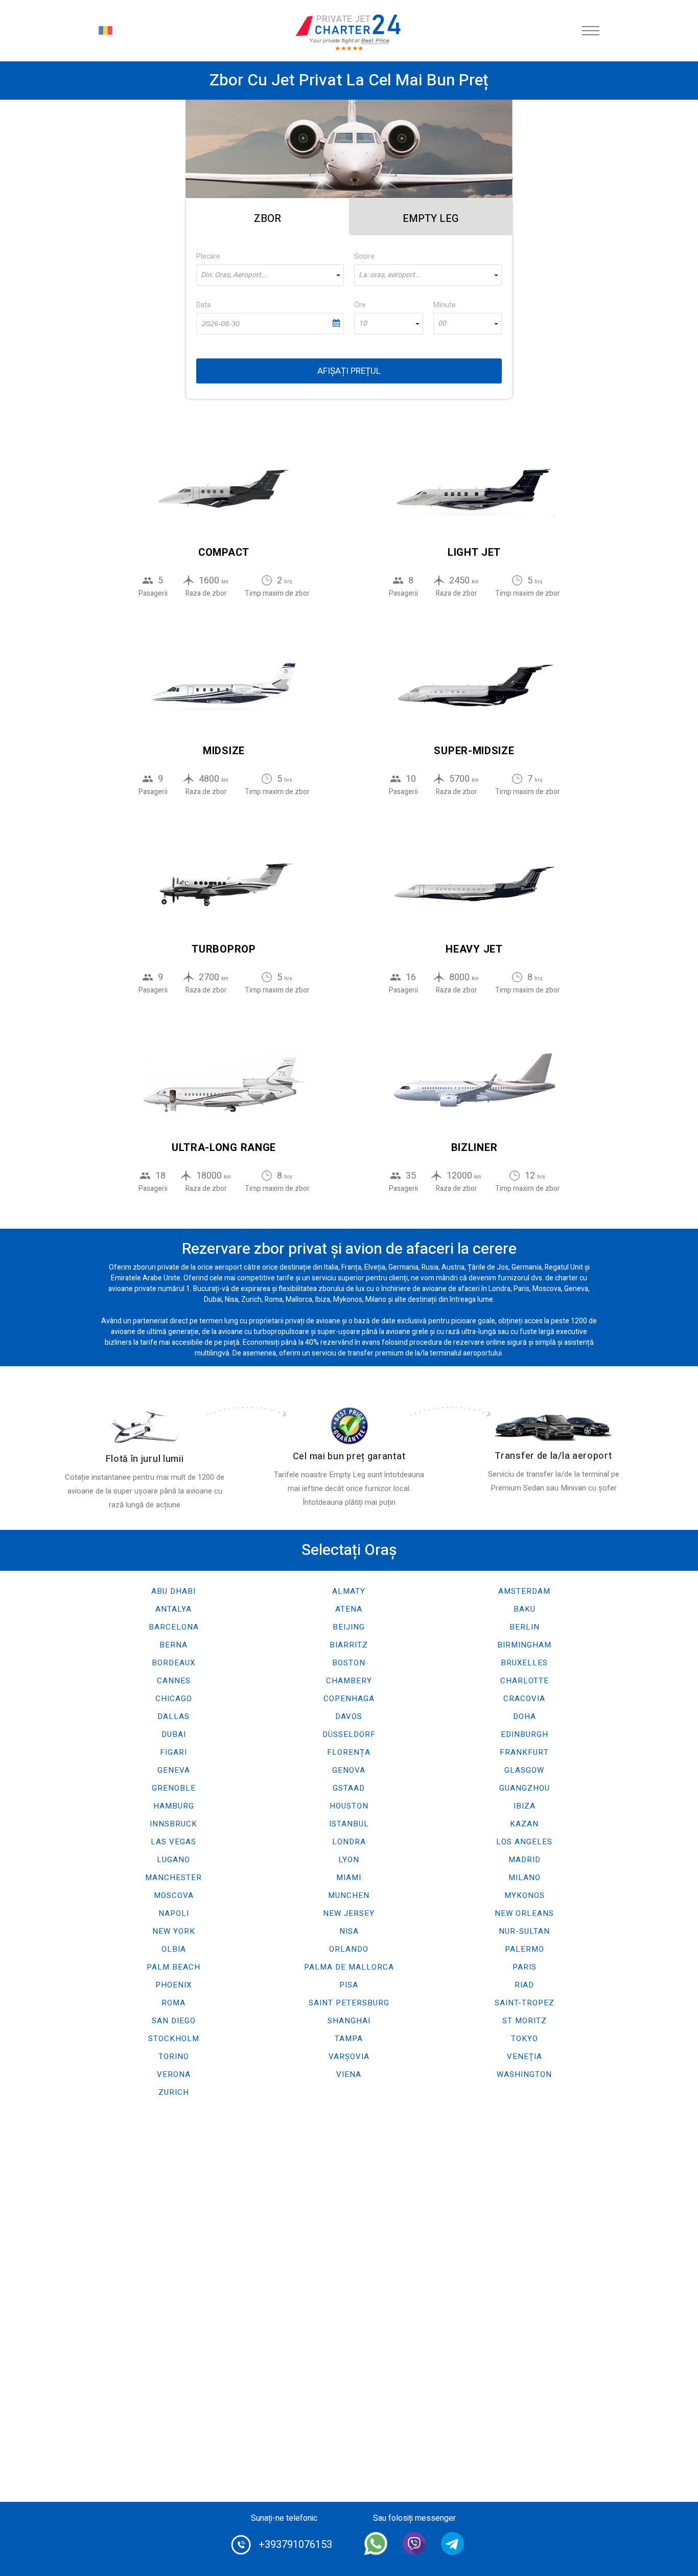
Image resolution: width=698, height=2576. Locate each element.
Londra (349, 1842)
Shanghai (349, 2021)
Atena (349, 1609)
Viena (349, 2074)
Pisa (349, 1985)
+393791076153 (295, 2545)
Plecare (208, 256)
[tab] (267, 217)
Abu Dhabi (173, 1591)
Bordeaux (173, 1663)
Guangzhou (525, 1788)
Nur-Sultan (524, 1931)
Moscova (174, 1895)
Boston (349, 1663)
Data (203, 305)
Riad (524, 1985)
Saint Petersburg (349, 2003)
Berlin (525, 1627)
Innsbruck (173, 1824)
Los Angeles (524, 1842)
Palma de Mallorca (349, 1967)
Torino (174, 2057)
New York (174, 1931)
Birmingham (524, 1645)
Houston (349, 1806)
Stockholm (174, 2039)
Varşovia (349, 2057)
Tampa (349, 2039)
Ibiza (525, 1806)
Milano (525, 1878)
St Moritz (525, 2021)
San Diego (174, 2021)
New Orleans (524, 1913)
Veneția (525, 2057)
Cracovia (524, 1699)
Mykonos (525, 1895)
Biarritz (349, 1645)
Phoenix (173, 1985)
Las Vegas (173, 1842)
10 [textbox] (363, 324)
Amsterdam (524, 1591)
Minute (445, 305)
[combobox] (270, 275)
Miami (349, 1878)
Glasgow (524, 1770)
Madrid (525, 1860)
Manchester (173, 1878)
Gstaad (349, 1788)
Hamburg (174, 1806)
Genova (349, 1770)
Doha (525, 1716)
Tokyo (525, 2039)
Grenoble (174, 1788)
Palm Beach (173, 1967)
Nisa (349, 1931)
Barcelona (174, 1627)
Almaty (349, 1591)
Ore (360, 305)
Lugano (173, 1860)
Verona (174, 2074)
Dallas (173, 1716)
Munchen (349, 1895)
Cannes (174, 1681)
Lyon (349, 1860)
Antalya (173, 1609)
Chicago (174, 1699)
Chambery (349, 1681)
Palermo (525, 1949)
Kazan (524, 1824)
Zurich (174, 2092)
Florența (349, 1752)
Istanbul (349, 1824)
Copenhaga (349, 1699)
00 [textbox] (442, 324)
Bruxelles (524, 1663)
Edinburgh (525, 1734)
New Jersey (349, 1913)
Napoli (174, 1913)
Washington (524, 2074)
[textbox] (270, 275)
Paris (525, 1967)
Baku (525, 1609)
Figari (173, 1752)
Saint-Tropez (525, 2003)
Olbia (174, 1949)
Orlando (349, 1949)
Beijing (349, 1627)
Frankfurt (524, 1752)
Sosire (364, 256)
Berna (173, 1645)
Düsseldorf (349, 1734)
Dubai (174, 1734)
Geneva (174, 1770)
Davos (349, 1716)
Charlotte (525, 1681)
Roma (173, 2003)
